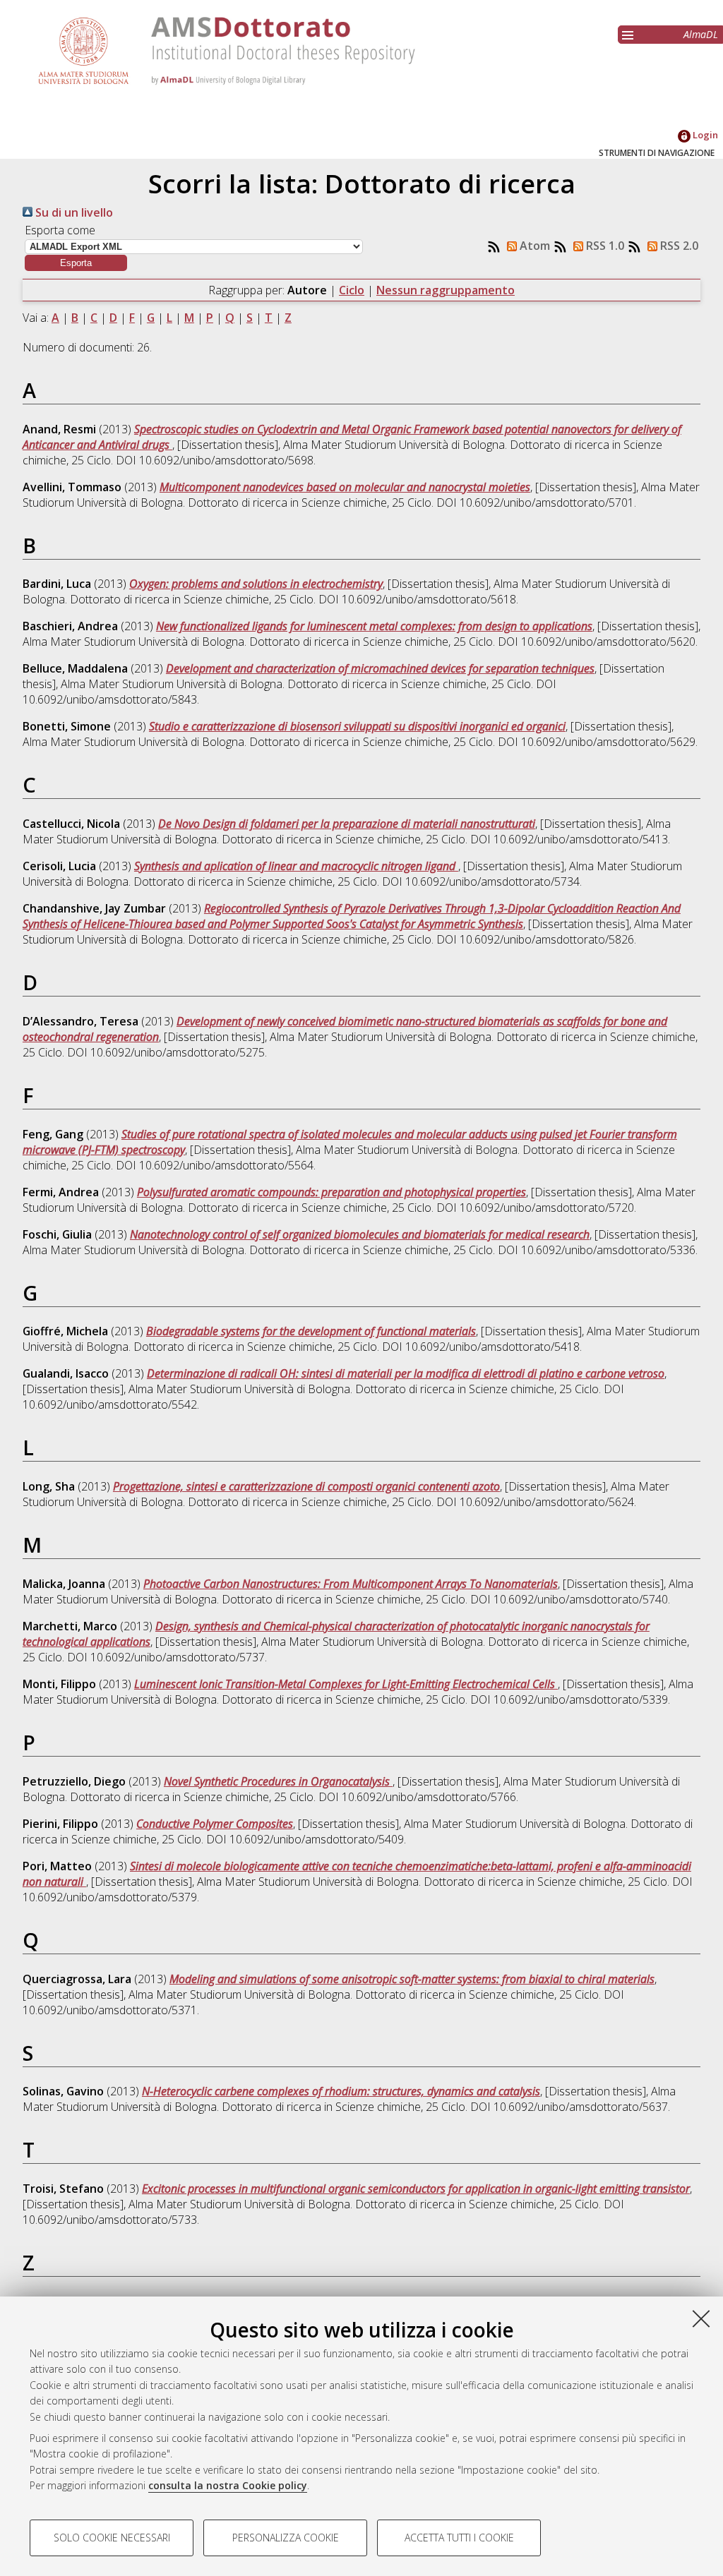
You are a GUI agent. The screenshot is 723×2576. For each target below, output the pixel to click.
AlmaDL (701, 34)
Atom (533, 246)
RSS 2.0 (678, 246)
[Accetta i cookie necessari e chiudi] (701, 2318)
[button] (76, 263)
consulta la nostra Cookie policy (228, 2485)
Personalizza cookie (286, 2538)
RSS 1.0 (604, 246)
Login (704, 135)
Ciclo (352, 290)
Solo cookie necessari (112, 2538)
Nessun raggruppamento (446, 290)
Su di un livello (73, 212)
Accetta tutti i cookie (459, 2538)
